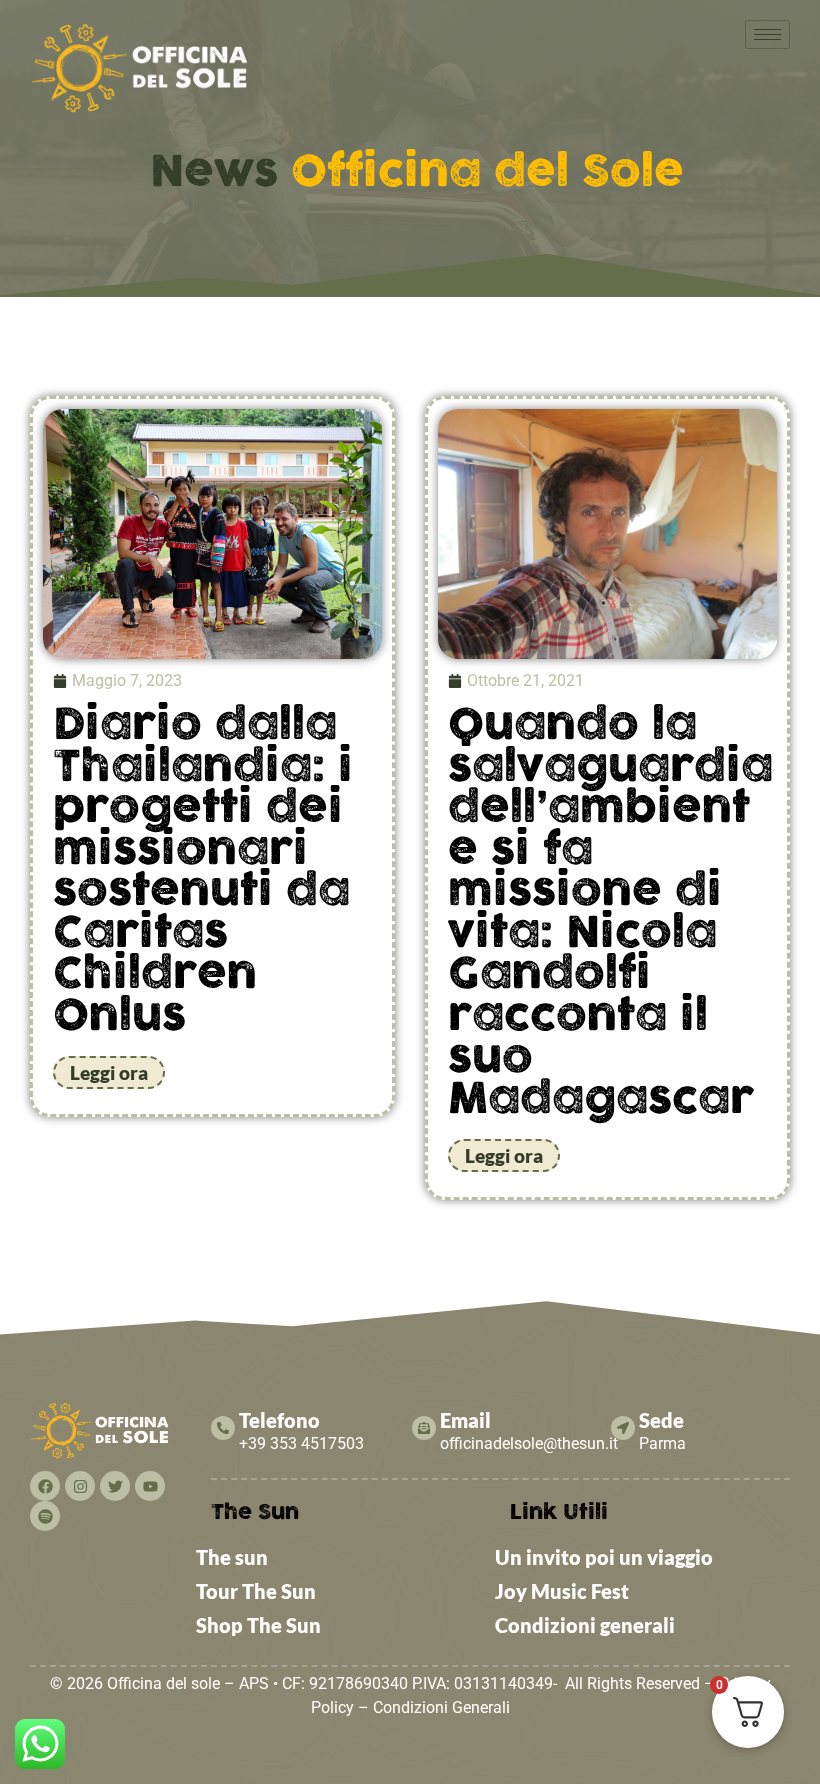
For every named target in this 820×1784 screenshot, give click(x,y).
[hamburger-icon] (767, 34)
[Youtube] (150, 1486)
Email (465, 1420)
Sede (661, 1420)
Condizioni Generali (441, 1707)
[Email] (424, 1428)
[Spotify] (45, 1516)
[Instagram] (80, 1486)
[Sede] (623, 1428)
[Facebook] (45, 1486)
